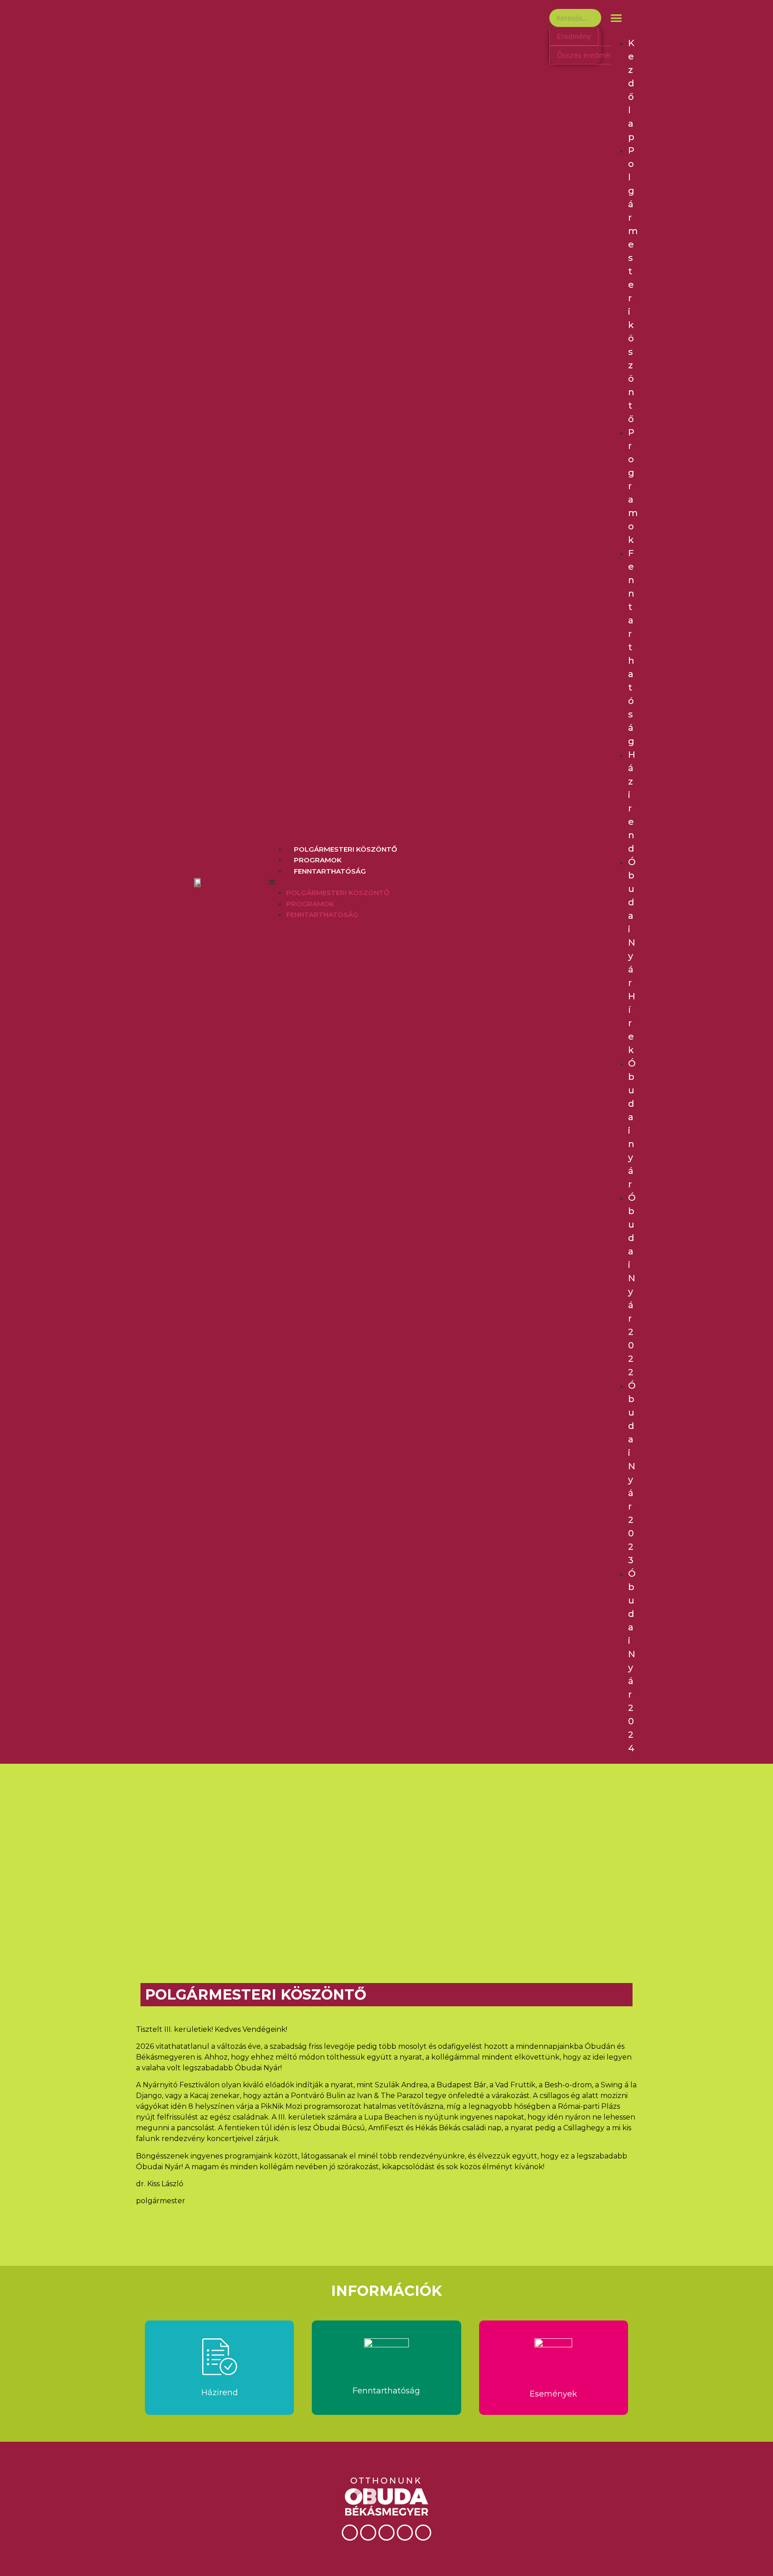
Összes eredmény (587, 55)
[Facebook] (350, 2533)
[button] (402, 882)
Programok (318, 860)
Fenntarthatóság (330, 871)
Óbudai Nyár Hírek (632, 956)
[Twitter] (368, 2533)
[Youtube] (386, 2533)
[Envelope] (423, 2533)
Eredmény (574, 36)
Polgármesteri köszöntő (346, 849)
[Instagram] (405, 2533)
